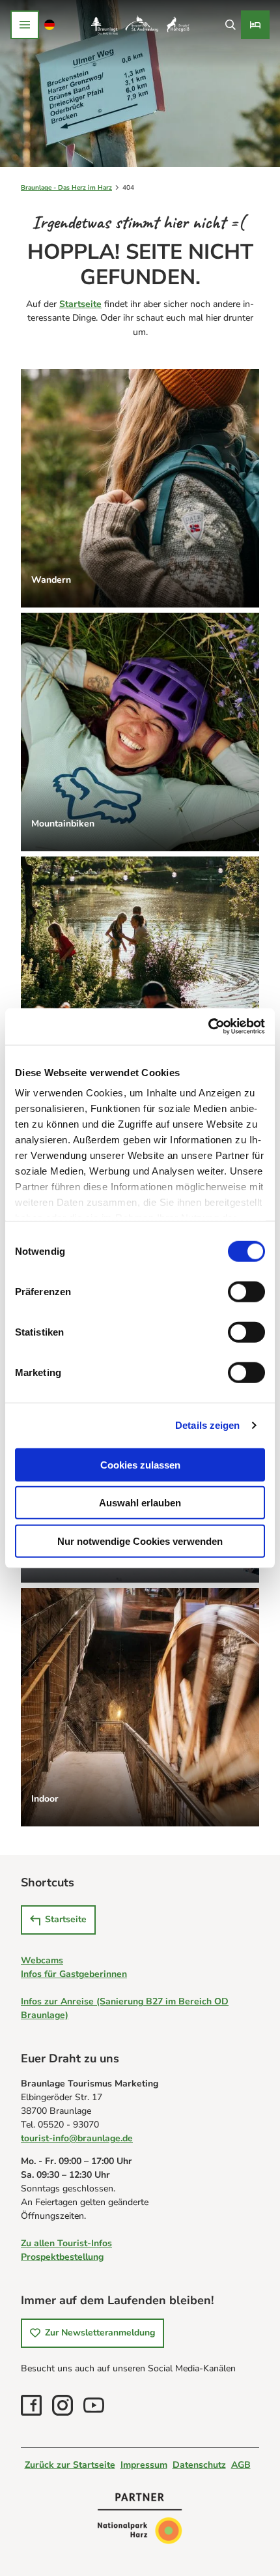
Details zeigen (207, 1425)
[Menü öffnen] (25, 25)
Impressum (144, 2465)
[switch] (246, 1291)
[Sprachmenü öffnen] (50, 25)
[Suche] (230, 25)
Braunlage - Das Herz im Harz (66, 188)
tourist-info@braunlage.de (77, 2138)
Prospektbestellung (62, 2257)
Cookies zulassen (140, 1464)
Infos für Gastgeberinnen (74, 1974)
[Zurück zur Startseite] (140, 25)
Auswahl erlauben (140, 1503)
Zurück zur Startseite (70, 2465)
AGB (241, 2465)
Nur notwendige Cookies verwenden (140, 1541)
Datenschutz (199, 2465)
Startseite (80, 304)
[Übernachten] (255, 25)
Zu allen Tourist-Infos (66, 2243)
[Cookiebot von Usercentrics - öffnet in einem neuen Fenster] (208, 1027)
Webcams (42, 1960)
